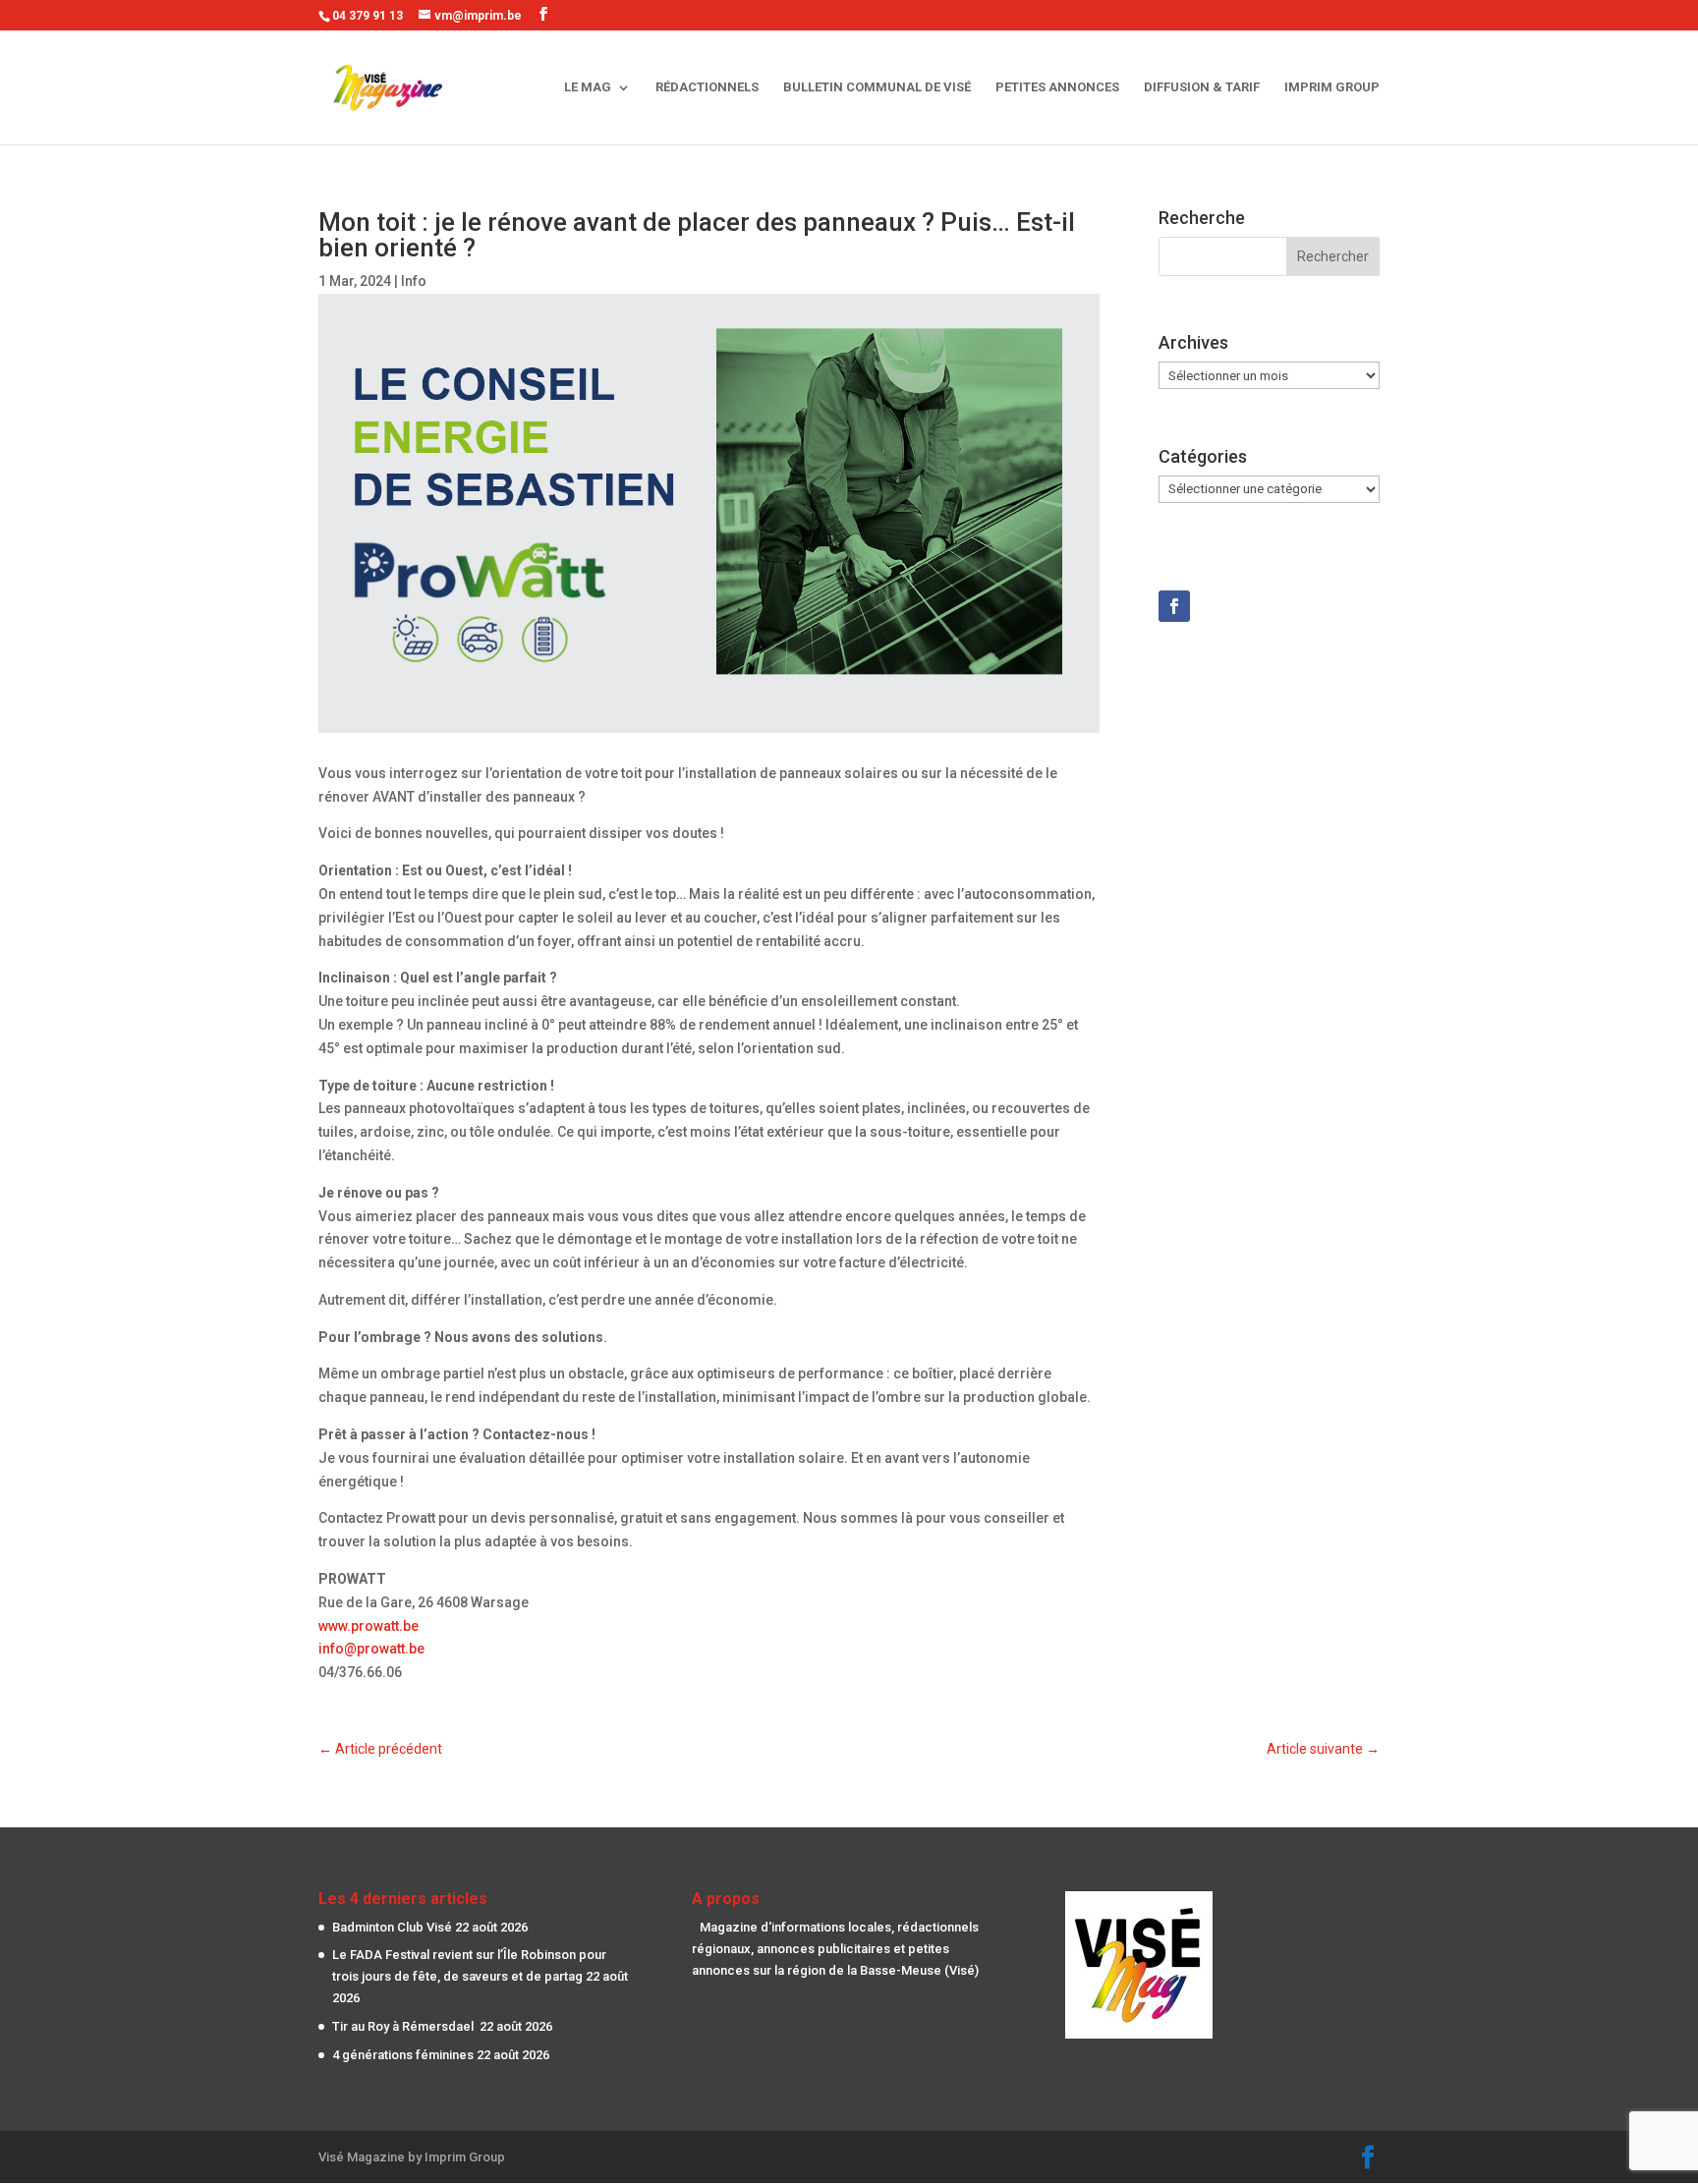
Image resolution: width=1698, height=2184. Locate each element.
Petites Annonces (1057, 87)
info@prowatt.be (371, 1649)
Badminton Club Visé (392, 1927)
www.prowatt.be (368, 1626)
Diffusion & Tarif (1202, 87)
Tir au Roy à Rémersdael (404, 2026)
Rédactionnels (707, 87)
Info (414, 281)
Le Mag (588, 87)
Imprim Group (1332, 87)
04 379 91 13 (368, 16)
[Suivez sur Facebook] (1174, 606)
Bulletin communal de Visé (877, 87)
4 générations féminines (403, 2055)
